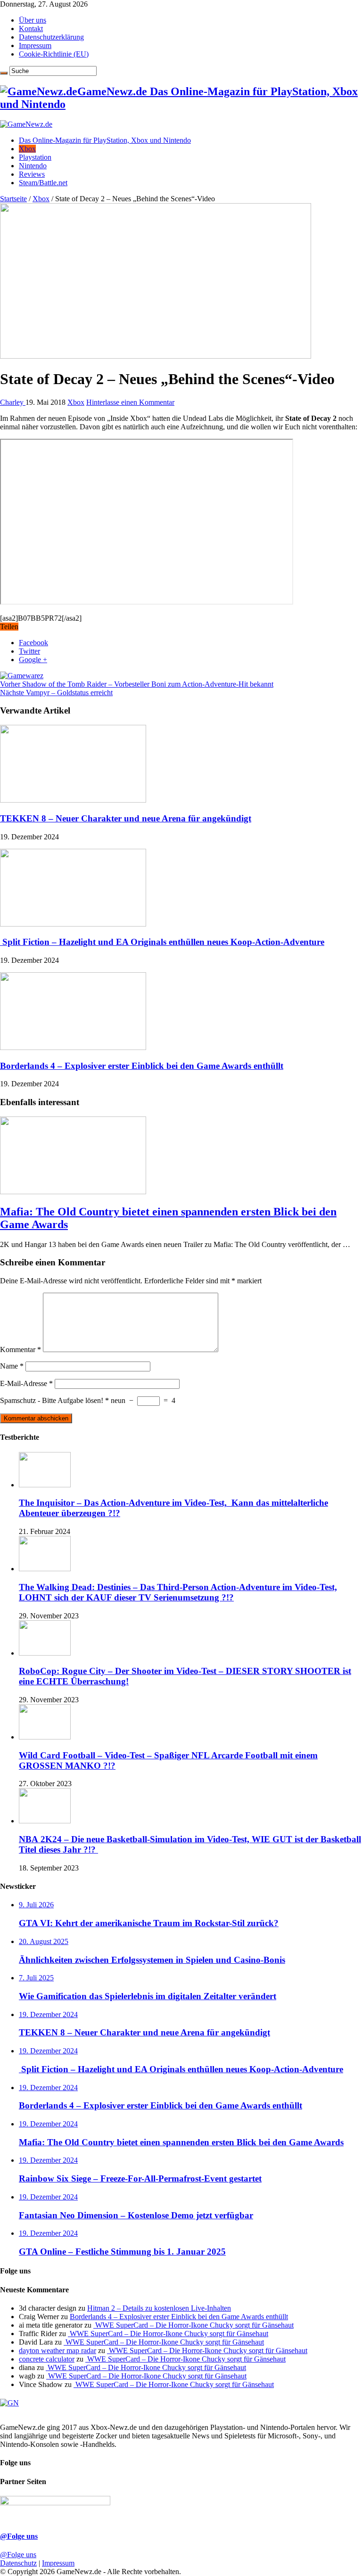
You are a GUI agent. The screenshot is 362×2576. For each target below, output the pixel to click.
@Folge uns (19, 2536)
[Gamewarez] (22, 676)
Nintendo (33, 166)
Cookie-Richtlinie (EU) (54, 54)
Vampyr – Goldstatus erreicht (56, 693)
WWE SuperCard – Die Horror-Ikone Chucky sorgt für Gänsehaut (193, 2325)
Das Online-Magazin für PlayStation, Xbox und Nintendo (105, 140)
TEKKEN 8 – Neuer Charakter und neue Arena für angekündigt (126, 818)
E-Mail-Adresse (26, 1383)
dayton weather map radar (58, 2350)
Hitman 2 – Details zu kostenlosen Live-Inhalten (159, 2308)
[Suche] (4, 73)
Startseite (13, 199)
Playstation (35, 157)
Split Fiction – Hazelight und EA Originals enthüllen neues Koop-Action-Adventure (162, 942)
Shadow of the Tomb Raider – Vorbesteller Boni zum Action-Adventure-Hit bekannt (137, 684)
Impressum (35, 45)
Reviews (32, 174)
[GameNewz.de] (26, 124)
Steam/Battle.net (43, 183)
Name (12, 1366)
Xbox (27, 149)
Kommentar (21, 1350)
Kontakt (31, 29)
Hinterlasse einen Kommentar (130, 402)
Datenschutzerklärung (51, 37)
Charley (13, 402)
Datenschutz (18, 2563)
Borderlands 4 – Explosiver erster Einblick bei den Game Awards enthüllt (142, 1066)
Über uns (33, 20)
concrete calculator (47, 2359)
